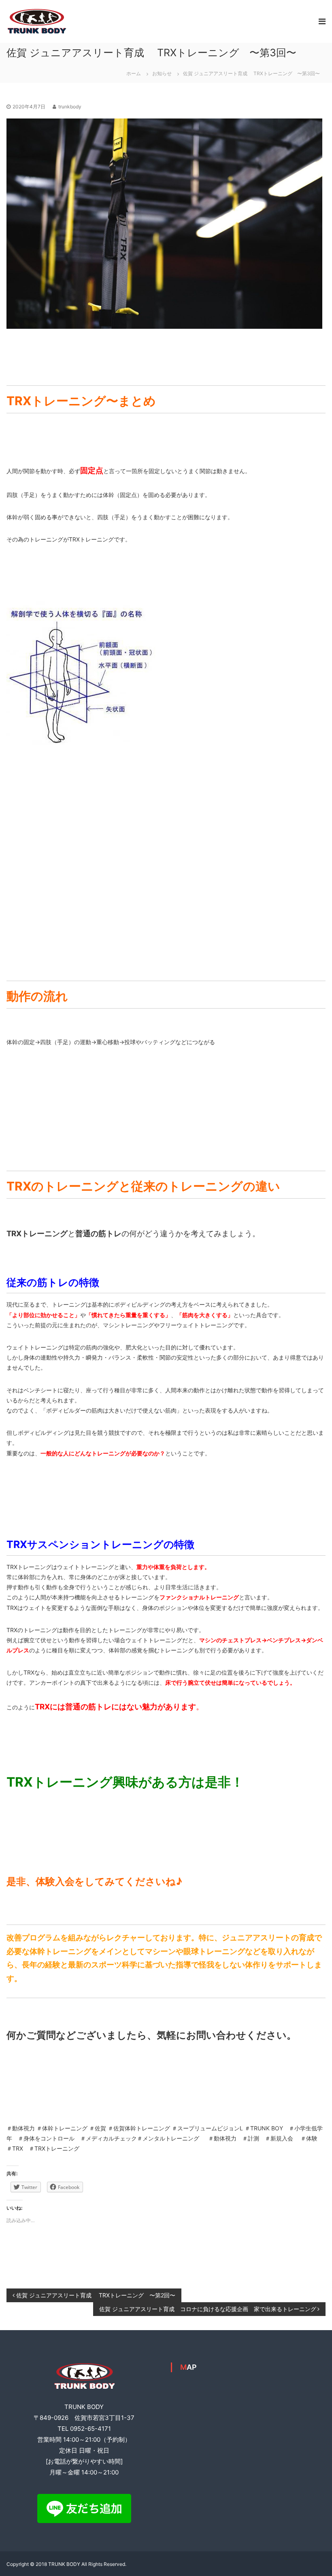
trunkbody (70, 107)
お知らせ (162, 73)
